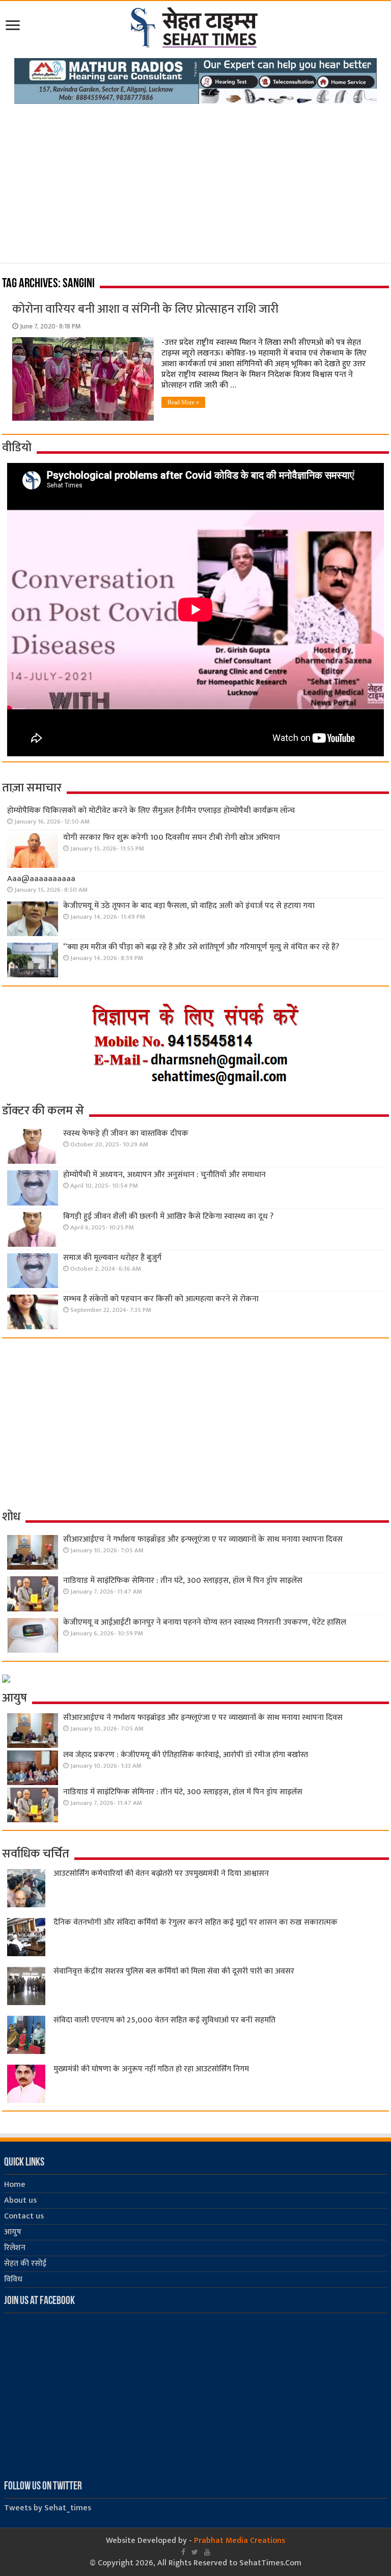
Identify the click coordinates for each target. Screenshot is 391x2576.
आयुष (13, 2232)
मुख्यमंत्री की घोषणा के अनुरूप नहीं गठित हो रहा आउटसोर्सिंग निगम (151, 2069)
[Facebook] (183, 2552)
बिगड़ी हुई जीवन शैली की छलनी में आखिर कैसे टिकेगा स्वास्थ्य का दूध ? (168, 1216)
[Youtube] (207, 2552)
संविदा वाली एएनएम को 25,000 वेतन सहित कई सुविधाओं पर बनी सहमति (164, 2020)
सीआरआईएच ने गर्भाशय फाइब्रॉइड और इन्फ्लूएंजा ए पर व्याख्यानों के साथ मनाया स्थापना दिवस (203, 1539)
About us (20, 2200)
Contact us (24, 2216)
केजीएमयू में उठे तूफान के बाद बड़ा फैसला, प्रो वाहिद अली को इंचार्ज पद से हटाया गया (189, 906)
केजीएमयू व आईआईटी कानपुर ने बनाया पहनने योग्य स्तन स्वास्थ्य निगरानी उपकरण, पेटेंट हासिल (205, 1622)
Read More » (183, 402)
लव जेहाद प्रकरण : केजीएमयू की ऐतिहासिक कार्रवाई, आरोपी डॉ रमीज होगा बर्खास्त (186, 1755)
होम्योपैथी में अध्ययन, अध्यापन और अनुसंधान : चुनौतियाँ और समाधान (164, 1175)
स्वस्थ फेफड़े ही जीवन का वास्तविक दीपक (126, 1133)
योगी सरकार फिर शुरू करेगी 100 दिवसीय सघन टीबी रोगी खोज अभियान (172, 838)
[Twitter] (195, 2552)
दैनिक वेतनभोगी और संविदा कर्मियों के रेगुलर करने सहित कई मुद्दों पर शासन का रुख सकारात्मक (195, 1922)
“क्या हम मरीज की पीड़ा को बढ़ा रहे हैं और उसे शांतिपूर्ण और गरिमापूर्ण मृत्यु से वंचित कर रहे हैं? (201, 947)
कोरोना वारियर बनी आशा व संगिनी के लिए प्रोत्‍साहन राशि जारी (145, 309)
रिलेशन (15, 2248)
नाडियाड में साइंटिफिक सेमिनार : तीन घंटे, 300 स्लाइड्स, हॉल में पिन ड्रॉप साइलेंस (183, 1581)
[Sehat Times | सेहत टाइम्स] (196, 25)
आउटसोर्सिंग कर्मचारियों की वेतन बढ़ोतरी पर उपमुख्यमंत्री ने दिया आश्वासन (161, 1873)
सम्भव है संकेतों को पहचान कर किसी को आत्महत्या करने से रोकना (161, 1299)
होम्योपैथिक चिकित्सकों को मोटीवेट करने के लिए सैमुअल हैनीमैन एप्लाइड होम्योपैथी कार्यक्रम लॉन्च (151, 811)
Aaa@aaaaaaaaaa (41, 879)
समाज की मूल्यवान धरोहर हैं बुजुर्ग (112, 1258)
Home (15, 2185)
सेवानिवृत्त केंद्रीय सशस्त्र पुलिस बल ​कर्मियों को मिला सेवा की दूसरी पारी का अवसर (174, 1971)
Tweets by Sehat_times (48, 2508)
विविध (13, 2279)
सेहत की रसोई (25, 2264)
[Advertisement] (195, 180)
